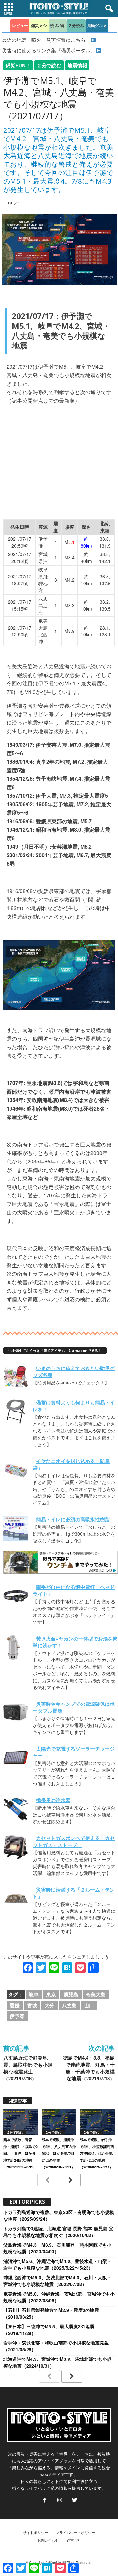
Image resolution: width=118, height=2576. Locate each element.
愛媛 (15, 2005)
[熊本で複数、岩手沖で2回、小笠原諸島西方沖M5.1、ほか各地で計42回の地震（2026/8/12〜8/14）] (97, 2122)
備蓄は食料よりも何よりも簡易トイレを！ (74, 1406)
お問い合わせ (48, 2540)
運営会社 (74, 2540)
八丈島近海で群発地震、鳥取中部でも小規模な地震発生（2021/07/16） (28, 2068)
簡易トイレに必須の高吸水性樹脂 (73, 1519)
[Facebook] (45, 2500)
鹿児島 (71, 1994)
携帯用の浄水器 (53, 1800)
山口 (89, 2005)
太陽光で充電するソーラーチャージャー (74, 1752)
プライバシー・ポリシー (76, 2532)
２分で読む (49, 65)
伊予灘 (17, 2016)
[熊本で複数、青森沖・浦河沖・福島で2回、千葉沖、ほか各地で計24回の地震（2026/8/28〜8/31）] (21, 2122)
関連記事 (18, 2101)
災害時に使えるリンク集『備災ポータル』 (49, 50)
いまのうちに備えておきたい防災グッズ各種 (74, 1372)
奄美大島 (96, 1994)
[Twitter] (74, 2500)
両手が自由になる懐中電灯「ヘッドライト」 (74, 1590)
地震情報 (77, 65)
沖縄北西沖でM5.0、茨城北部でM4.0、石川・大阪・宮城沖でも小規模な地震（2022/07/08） (57, 2281)
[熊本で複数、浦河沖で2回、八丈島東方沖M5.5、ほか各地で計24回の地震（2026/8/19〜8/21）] (59, 2122)
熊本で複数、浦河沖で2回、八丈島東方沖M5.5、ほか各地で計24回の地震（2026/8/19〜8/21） (59, 2153)
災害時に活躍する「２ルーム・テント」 (74, 1893)
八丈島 (69, 2005)
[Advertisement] (61, 459)
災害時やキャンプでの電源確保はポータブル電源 (74, 1707)
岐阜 (34, 1994)
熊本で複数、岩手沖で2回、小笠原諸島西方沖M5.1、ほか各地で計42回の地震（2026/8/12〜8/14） (97, 2153)
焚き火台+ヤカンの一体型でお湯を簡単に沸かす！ (75, 1642)
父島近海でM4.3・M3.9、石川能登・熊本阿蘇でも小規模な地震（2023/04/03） (57, 2248)
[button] (108, 9)
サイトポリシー (36, 2532)
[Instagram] (60, 2500)
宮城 (32, 2005)
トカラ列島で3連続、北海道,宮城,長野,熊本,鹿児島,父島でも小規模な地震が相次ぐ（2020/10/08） (58, 2232)
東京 (51, 1994)
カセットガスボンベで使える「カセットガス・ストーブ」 (74, 1841)
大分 (49, 2005)
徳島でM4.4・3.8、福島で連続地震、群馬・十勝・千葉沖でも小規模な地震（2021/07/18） (89, 2068)
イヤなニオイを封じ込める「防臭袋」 (71, 1464)
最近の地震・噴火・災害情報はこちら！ (46, 40)
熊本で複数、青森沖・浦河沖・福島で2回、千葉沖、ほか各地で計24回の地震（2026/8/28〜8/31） (20, 2153)
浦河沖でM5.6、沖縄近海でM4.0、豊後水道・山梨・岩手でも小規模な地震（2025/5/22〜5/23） (57, 2264)
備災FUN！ (18, 65)
